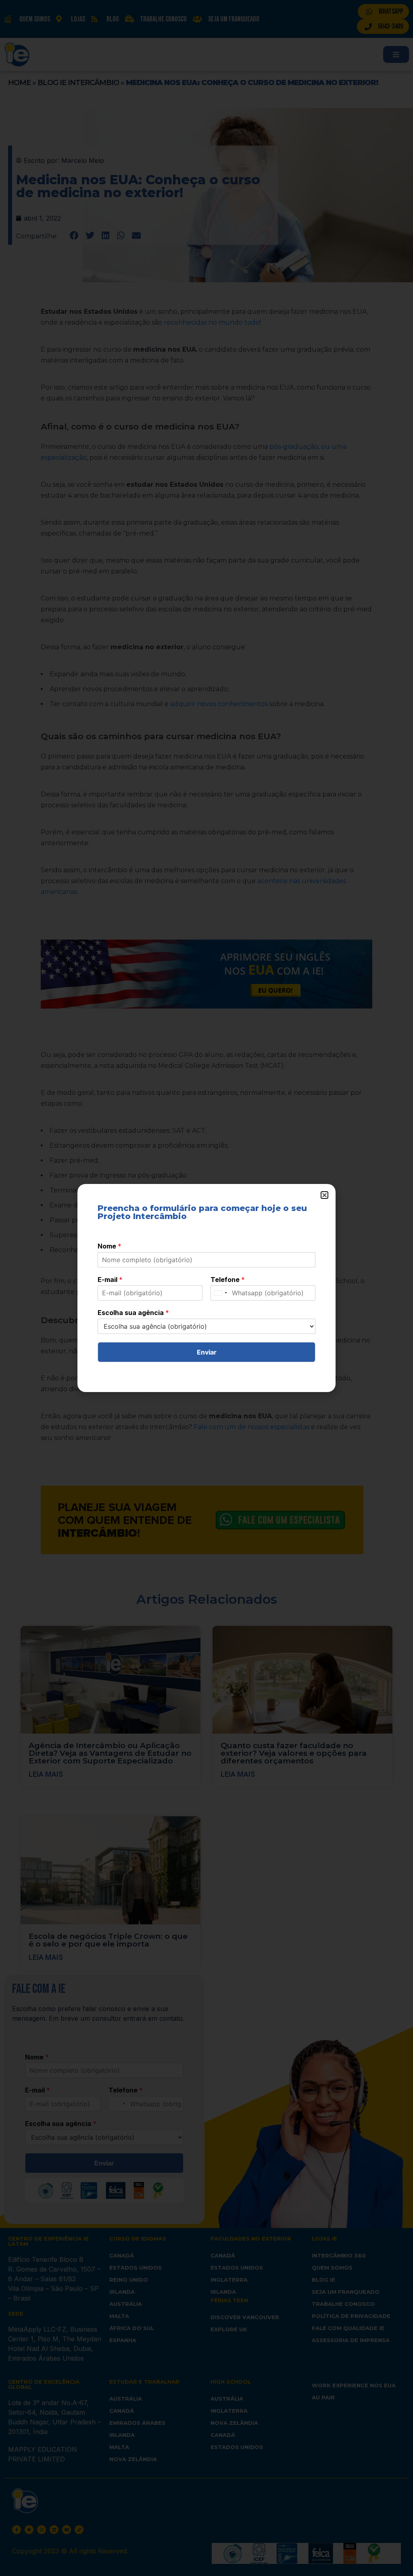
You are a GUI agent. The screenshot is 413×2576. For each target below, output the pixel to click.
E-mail (110, 1280)
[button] (324, 1195)
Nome (110, 1246)
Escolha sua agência (133, 1313)
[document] (206, 1288)
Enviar (207, 1352)
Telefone (228, 1280)
